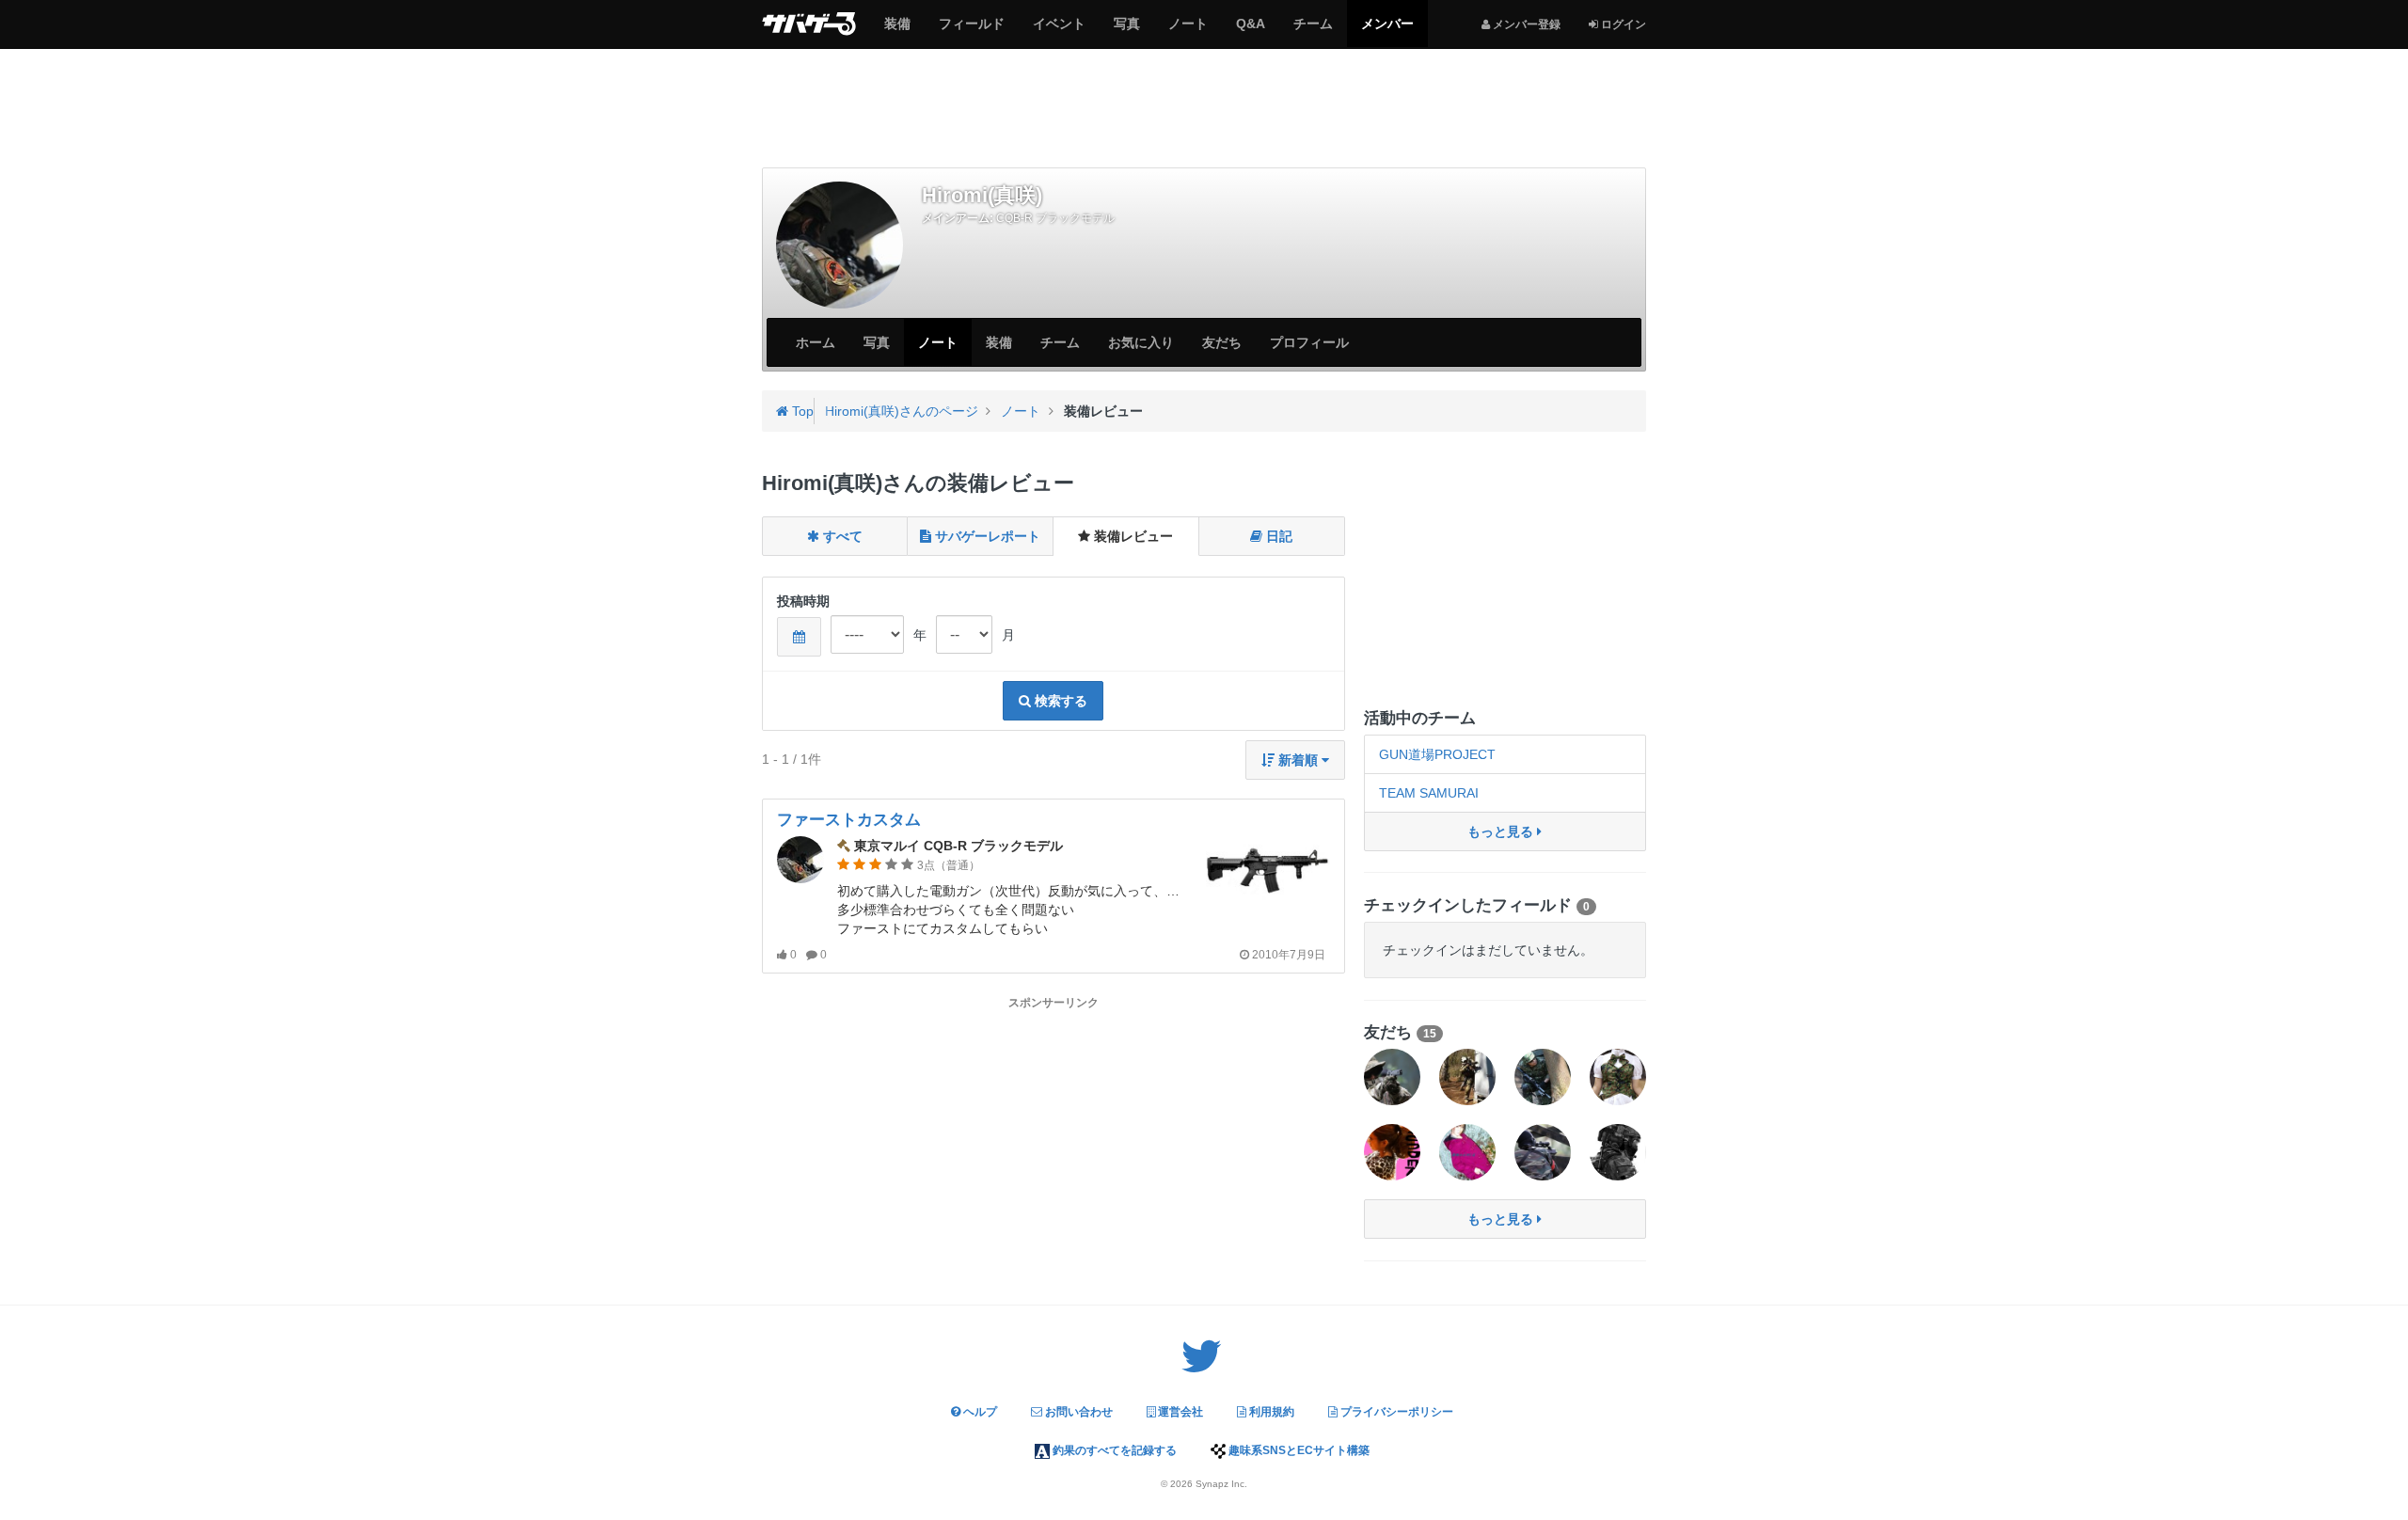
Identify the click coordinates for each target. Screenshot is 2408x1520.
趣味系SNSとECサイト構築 (1298, 1450)
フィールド (971, 31)
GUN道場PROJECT (1437, 754)
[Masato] (1467, 1077)
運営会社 (1179, 1412)
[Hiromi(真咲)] (840, 245)
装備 (897, 31)
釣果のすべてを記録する (1113, 1450)
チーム (1313, 31)
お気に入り (1141, 342)
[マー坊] (1543, 1077)
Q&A (1250, 31)
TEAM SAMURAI (1429, 793)
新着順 (1298, 760)
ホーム (816, 342)
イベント (1059, 31)
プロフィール (1309, 342)
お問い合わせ (1077, 1412)
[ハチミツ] (1392, 1077)
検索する (1059, 701)
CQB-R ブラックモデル (1055, 218)
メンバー (1387, 31)
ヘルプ (979, 1412)
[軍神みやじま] (1467, 1152)
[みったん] (1618, 1077)
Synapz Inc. (1221, 1484)
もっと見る (1502, 831)
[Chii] (1392, 1152)
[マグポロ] (1543, 1152)
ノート (1188, 31)
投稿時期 (803, 601)
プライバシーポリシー (1395, 1412)
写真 (1126, 31)
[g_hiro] (1618, 1152)
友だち (1222, 342)
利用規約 (1270, 1412)
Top (801, 411)
